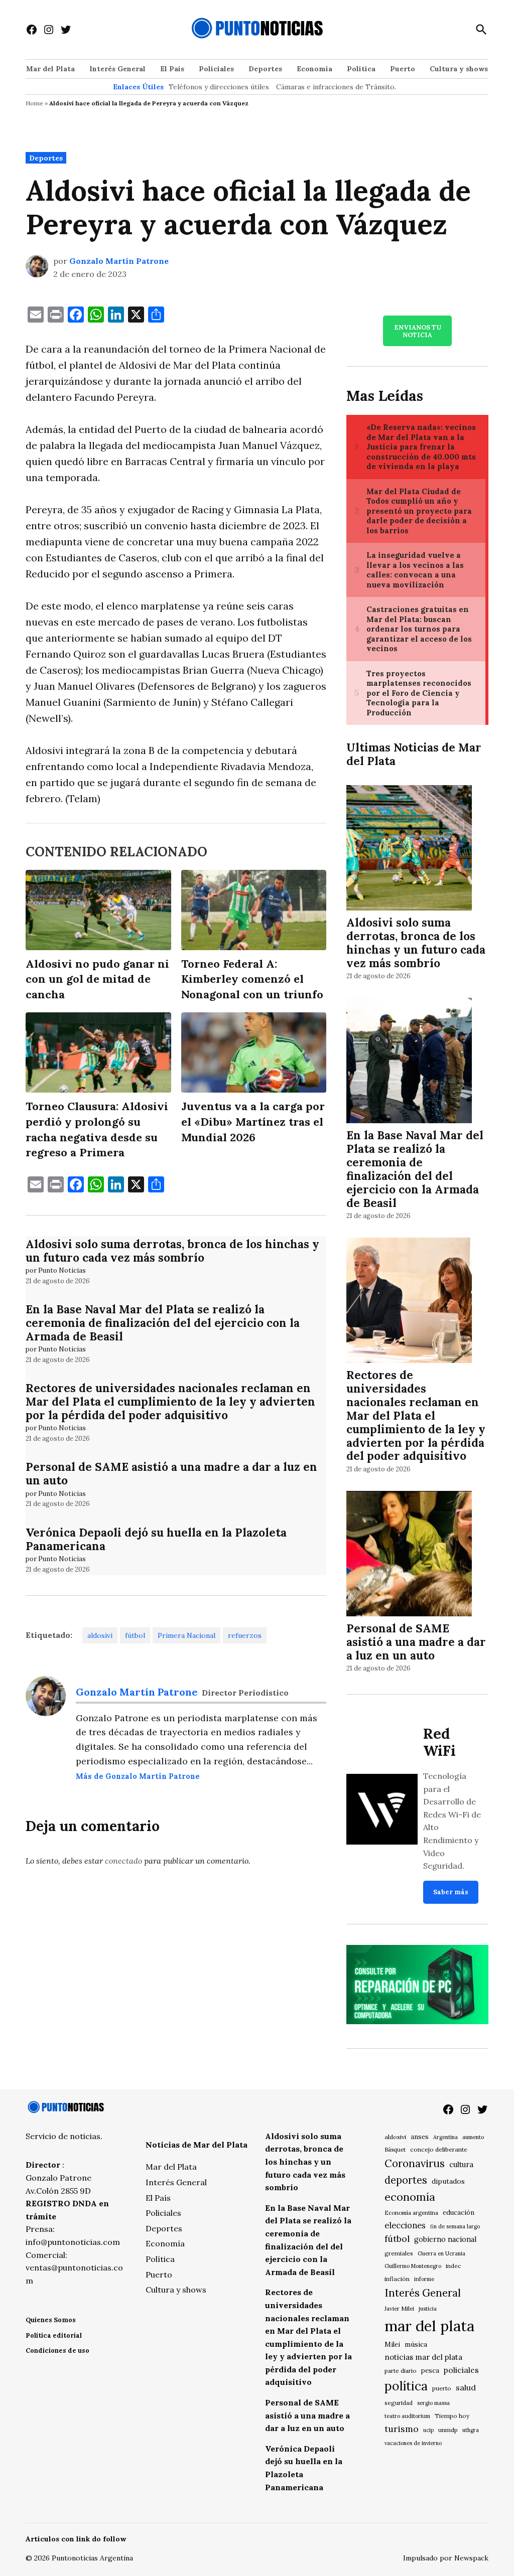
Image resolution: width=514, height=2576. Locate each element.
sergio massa (433, 2403)
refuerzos (245, 1635)
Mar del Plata (50, 69)
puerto (442, 2388)
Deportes (265, 69)
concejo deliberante (439, 2149)
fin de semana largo (455, 2226)
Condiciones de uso (57, 2351)
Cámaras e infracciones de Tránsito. (336, 87)
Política (361, 69)
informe (424, 2279)
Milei (392, 2344)
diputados (448, 2181)
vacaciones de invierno (413, 2443)
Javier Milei (399, 2309)
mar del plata (429, 2326)
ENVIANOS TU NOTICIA (418, 331)
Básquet (395, 2149)
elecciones (405, 2225)
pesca (430, 2371)
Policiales (216, 69)
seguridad (399, 2403)
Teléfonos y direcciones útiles (219, 87)
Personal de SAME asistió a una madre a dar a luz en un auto (171, 1473)
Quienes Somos (51, 2320)
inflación (397, 2279)
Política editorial (54, 2335)
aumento (473, 2137)
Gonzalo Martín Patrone (119, 261)
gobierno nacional (445, 2239)
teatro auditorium (407, 2416)
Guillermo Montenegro (413, 2266)
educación (459, 2213)
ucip (428, 2430)
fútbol (135, 1635)
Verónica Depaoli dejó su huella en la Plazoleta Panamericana (156, 1539)
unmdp (448, 2430)
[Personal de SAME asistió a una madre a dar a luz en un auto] (409, 1555)
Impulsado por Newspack (446, 2558)
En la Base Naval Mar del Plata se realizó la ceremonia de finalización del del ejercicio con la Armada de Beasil (163, 1323)
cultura (461, 2164)
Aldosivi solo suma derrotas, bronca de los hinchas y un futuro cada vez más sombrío (172, 1251)
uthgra (471, 2430)
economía (410, 2197)
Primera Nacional (186, 1635)
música (416, 2344)
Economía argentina (411, 2213)
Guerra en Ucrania (441, 2253)
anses (420, 2137)
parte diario (401, 2371)
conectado (123, 1861)
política (406, 2386)
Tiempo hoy (452, 2416)
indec (453, 2266)
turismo (402, 2429)
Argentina (445, 2137)
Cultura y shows (459, 69)
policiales (461, 2370)
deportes (406, 2180)
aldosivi (100, 1635)
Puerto (403, 69)
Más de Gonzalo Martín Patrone (138, 1776)
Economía (314, 69)
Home (34, 103)
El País (172, 69)
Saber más (451, 1892)
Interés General (117, 69)
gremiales (399, 2253)
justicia (428, 2309)
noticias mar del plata (423, 2357)
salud (466, 2387)
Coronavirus (415, 2163)
